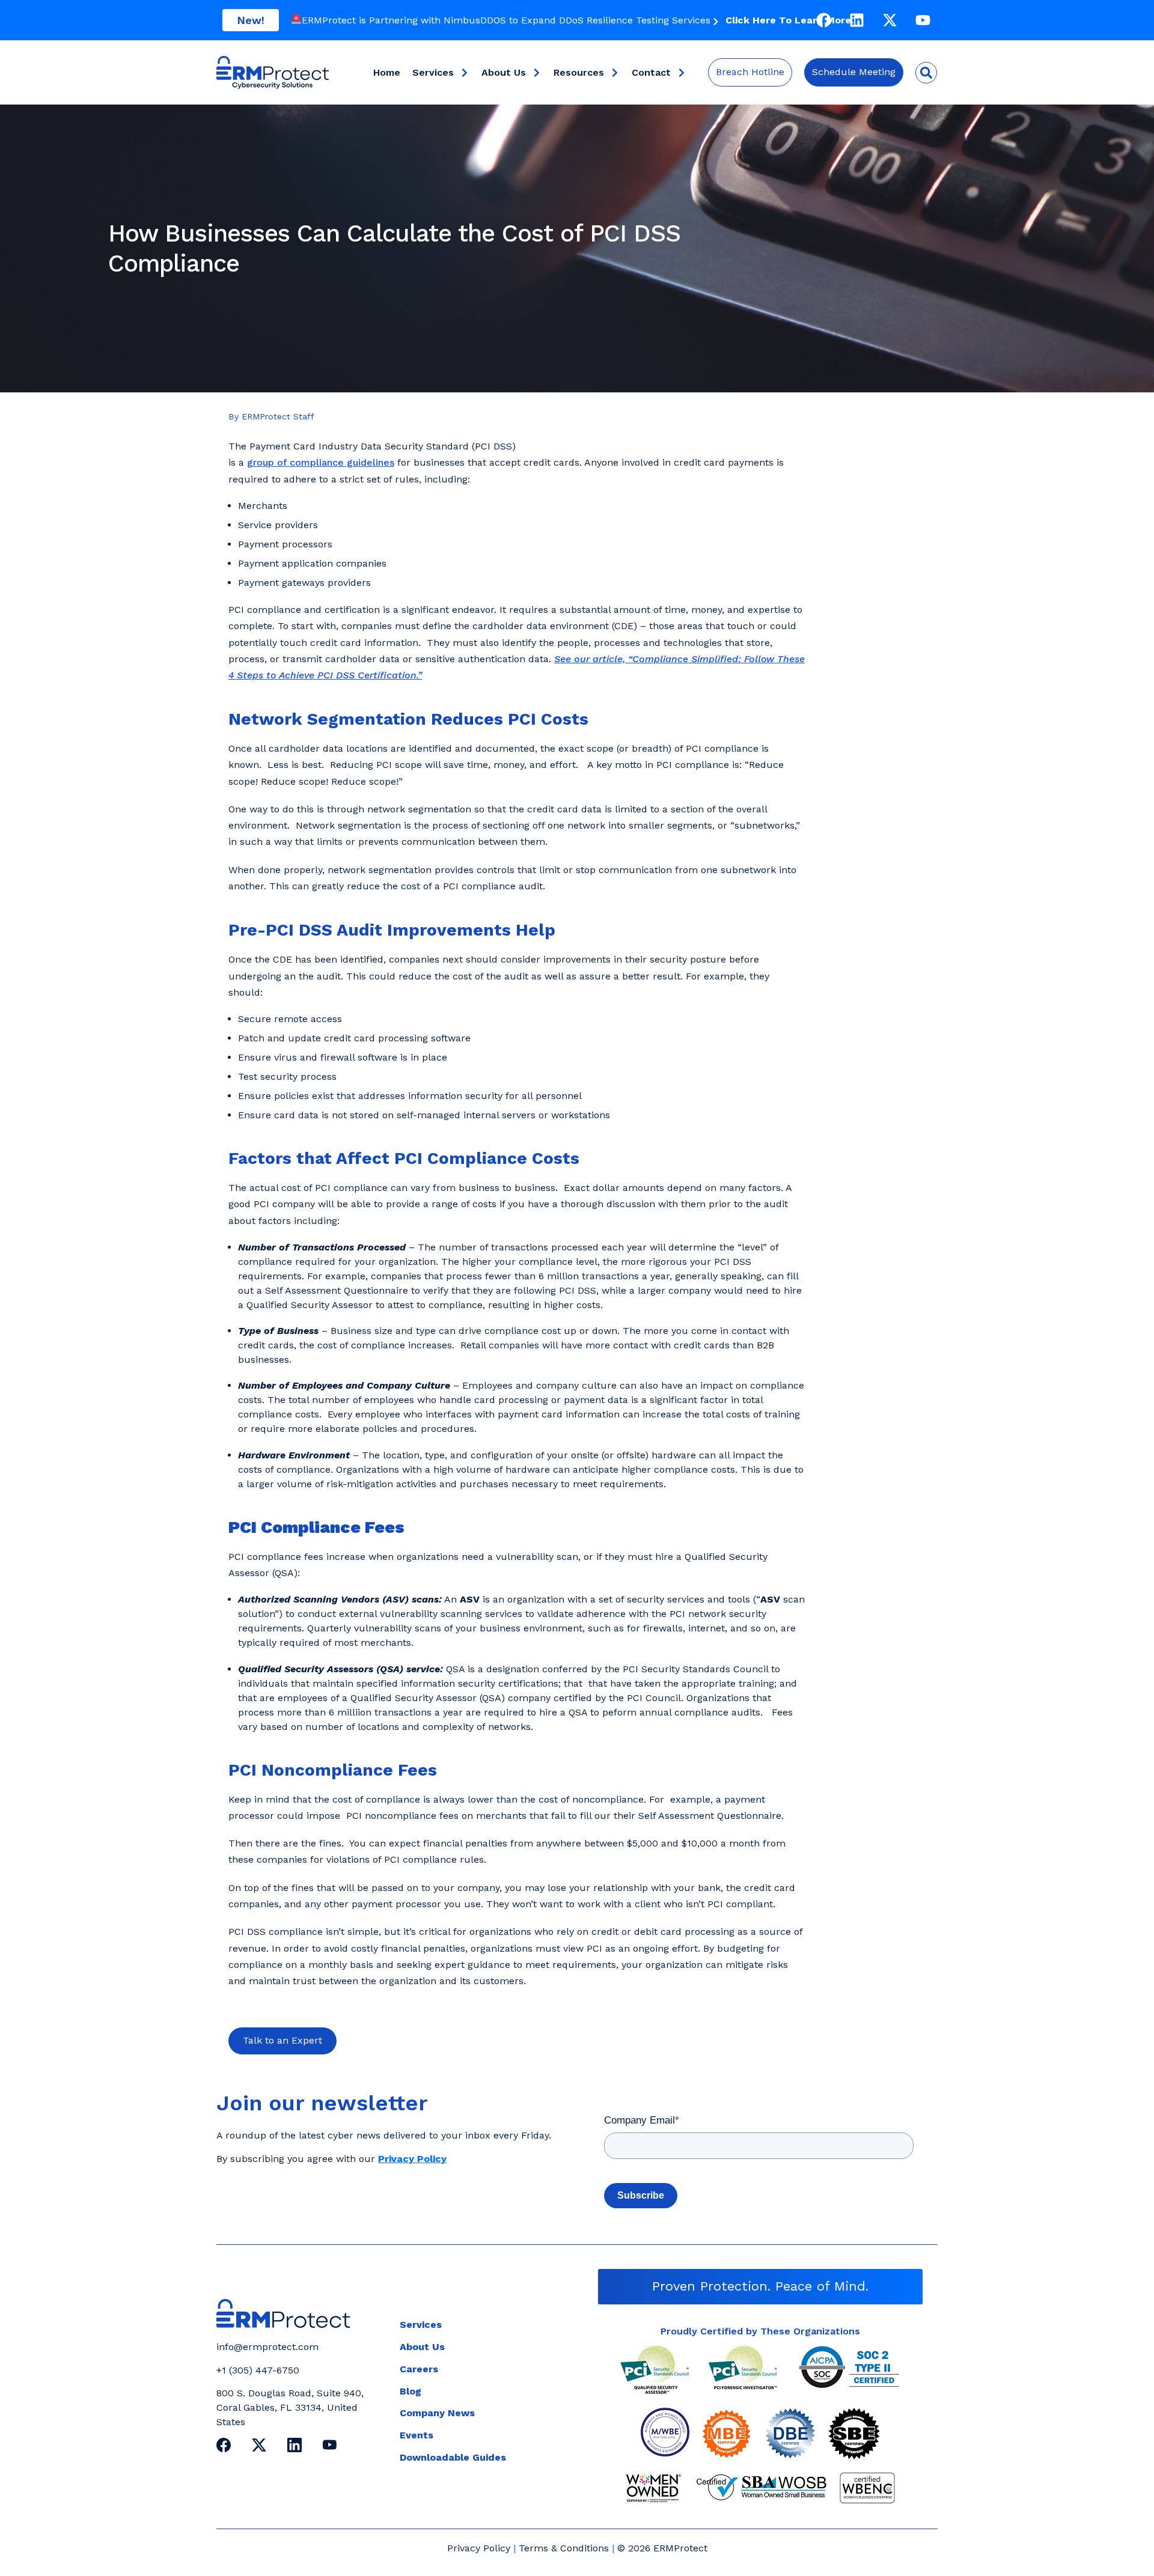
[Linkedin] (856, 20)
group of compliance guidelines (321, 462)
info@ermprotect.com (267, 2347)
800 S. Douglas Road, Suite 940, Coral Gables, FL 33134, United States (290, 2407)
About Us (504, 72)
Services (433, 72)
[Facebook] (823, 20)
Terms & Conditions (564, 2548)
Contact (651, 72)
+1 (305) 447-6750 (258, 2370)
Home (387, 72)
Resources (579, 72)
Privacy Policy (479, 2548)
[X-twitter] (890, 20)
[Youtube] (923, 20)
